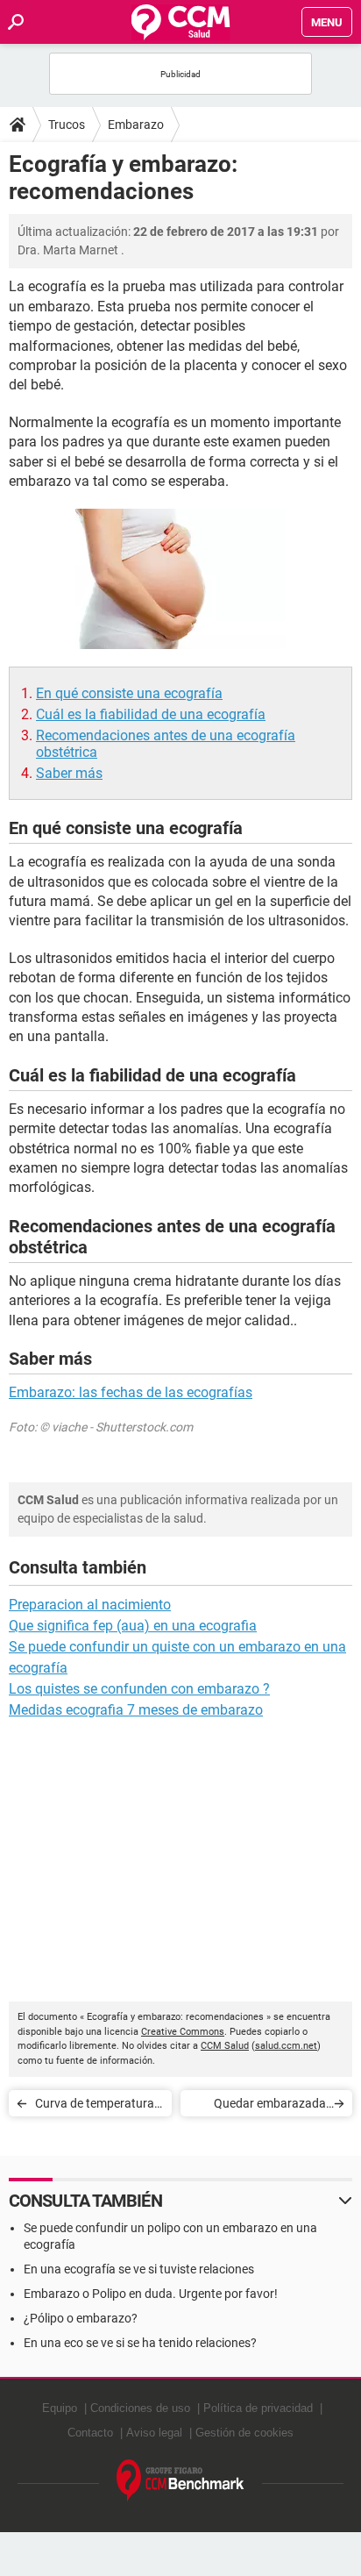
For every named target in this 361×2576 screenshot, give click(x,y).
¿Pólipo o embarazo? (81, 2318)
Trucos (67, 125)
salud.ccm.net (286, 2046)
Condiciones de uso (140, 2408)
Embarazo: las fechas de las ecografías (131, 1392)
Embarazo (136, 125)
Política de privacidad (258, 2408)
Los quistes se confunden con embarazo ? (139, 1689)
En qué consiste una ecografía (129, 693)
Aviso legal (154, 2433)
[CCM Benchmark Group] (180, 2481)
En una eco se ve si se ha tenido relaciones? (140, 2343)
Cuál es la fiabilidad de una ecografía (151, 714)
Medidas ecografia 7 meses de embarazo (136, 1710)
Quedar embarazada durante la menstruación (259, 2106)
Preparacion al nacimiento (90, 1605)
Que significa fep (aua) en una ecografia (133, 1626)
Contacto (90, 2433)
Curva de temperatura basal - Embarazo (95, 2106)
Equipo (60, 2408)
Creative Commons (183, 2032)
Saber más (69, 773)
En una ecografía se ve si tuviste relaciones (139, 2269)
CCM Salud (225, 2046)
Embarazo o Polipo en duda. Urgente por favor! (151, 2294)
